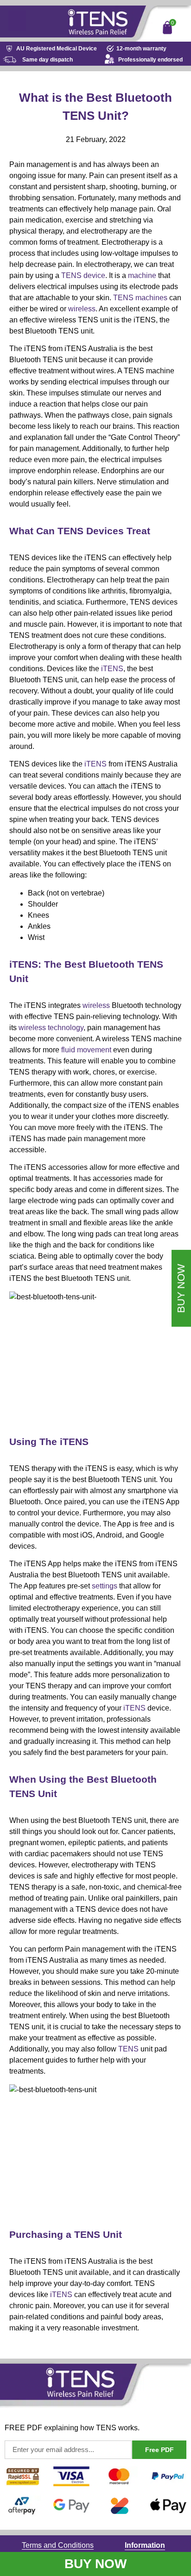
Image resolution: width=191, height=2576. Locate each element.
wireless (82, 309)
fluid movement (86, 1050)
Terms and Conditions (58, 2545)
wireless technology (51, 1028)
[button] (17, 21)
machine (142, 275)
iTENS (112, 669)
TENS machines (140, 298)
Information (145, 2545)
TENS (128, 2049)
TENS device (83, 275)
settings (105, 1586)
